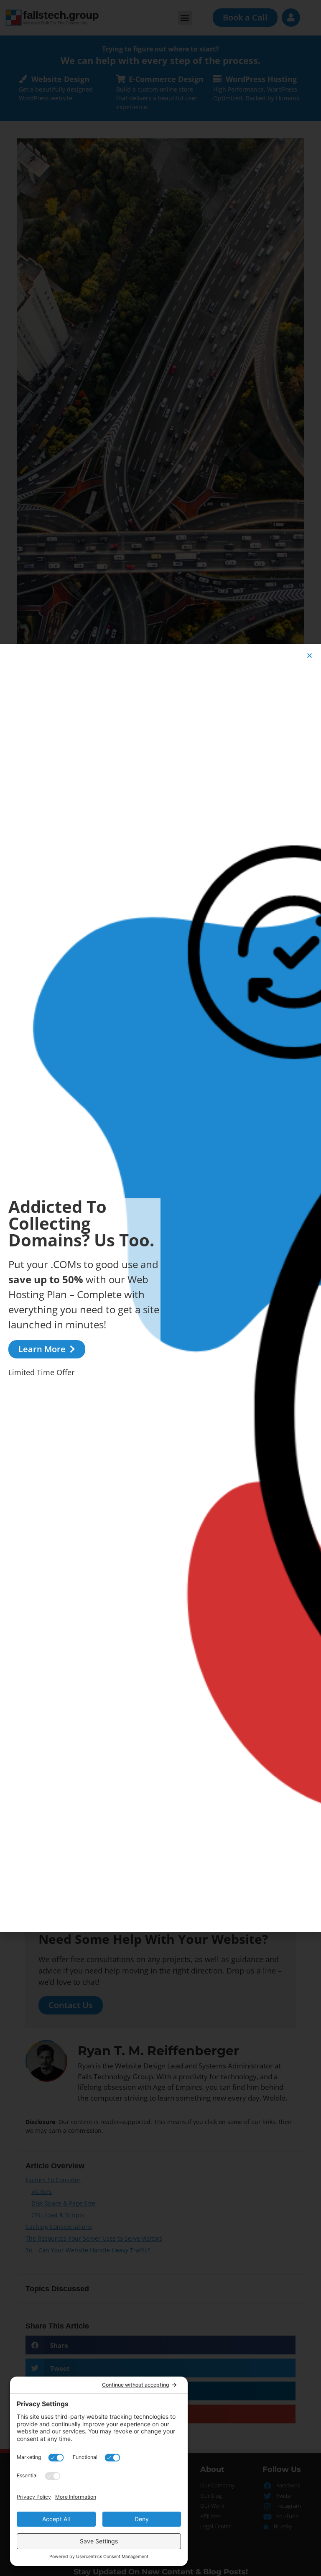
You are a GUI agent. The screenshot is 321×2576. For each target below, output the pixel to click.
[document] (160, 1288)
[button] (310, 655)
